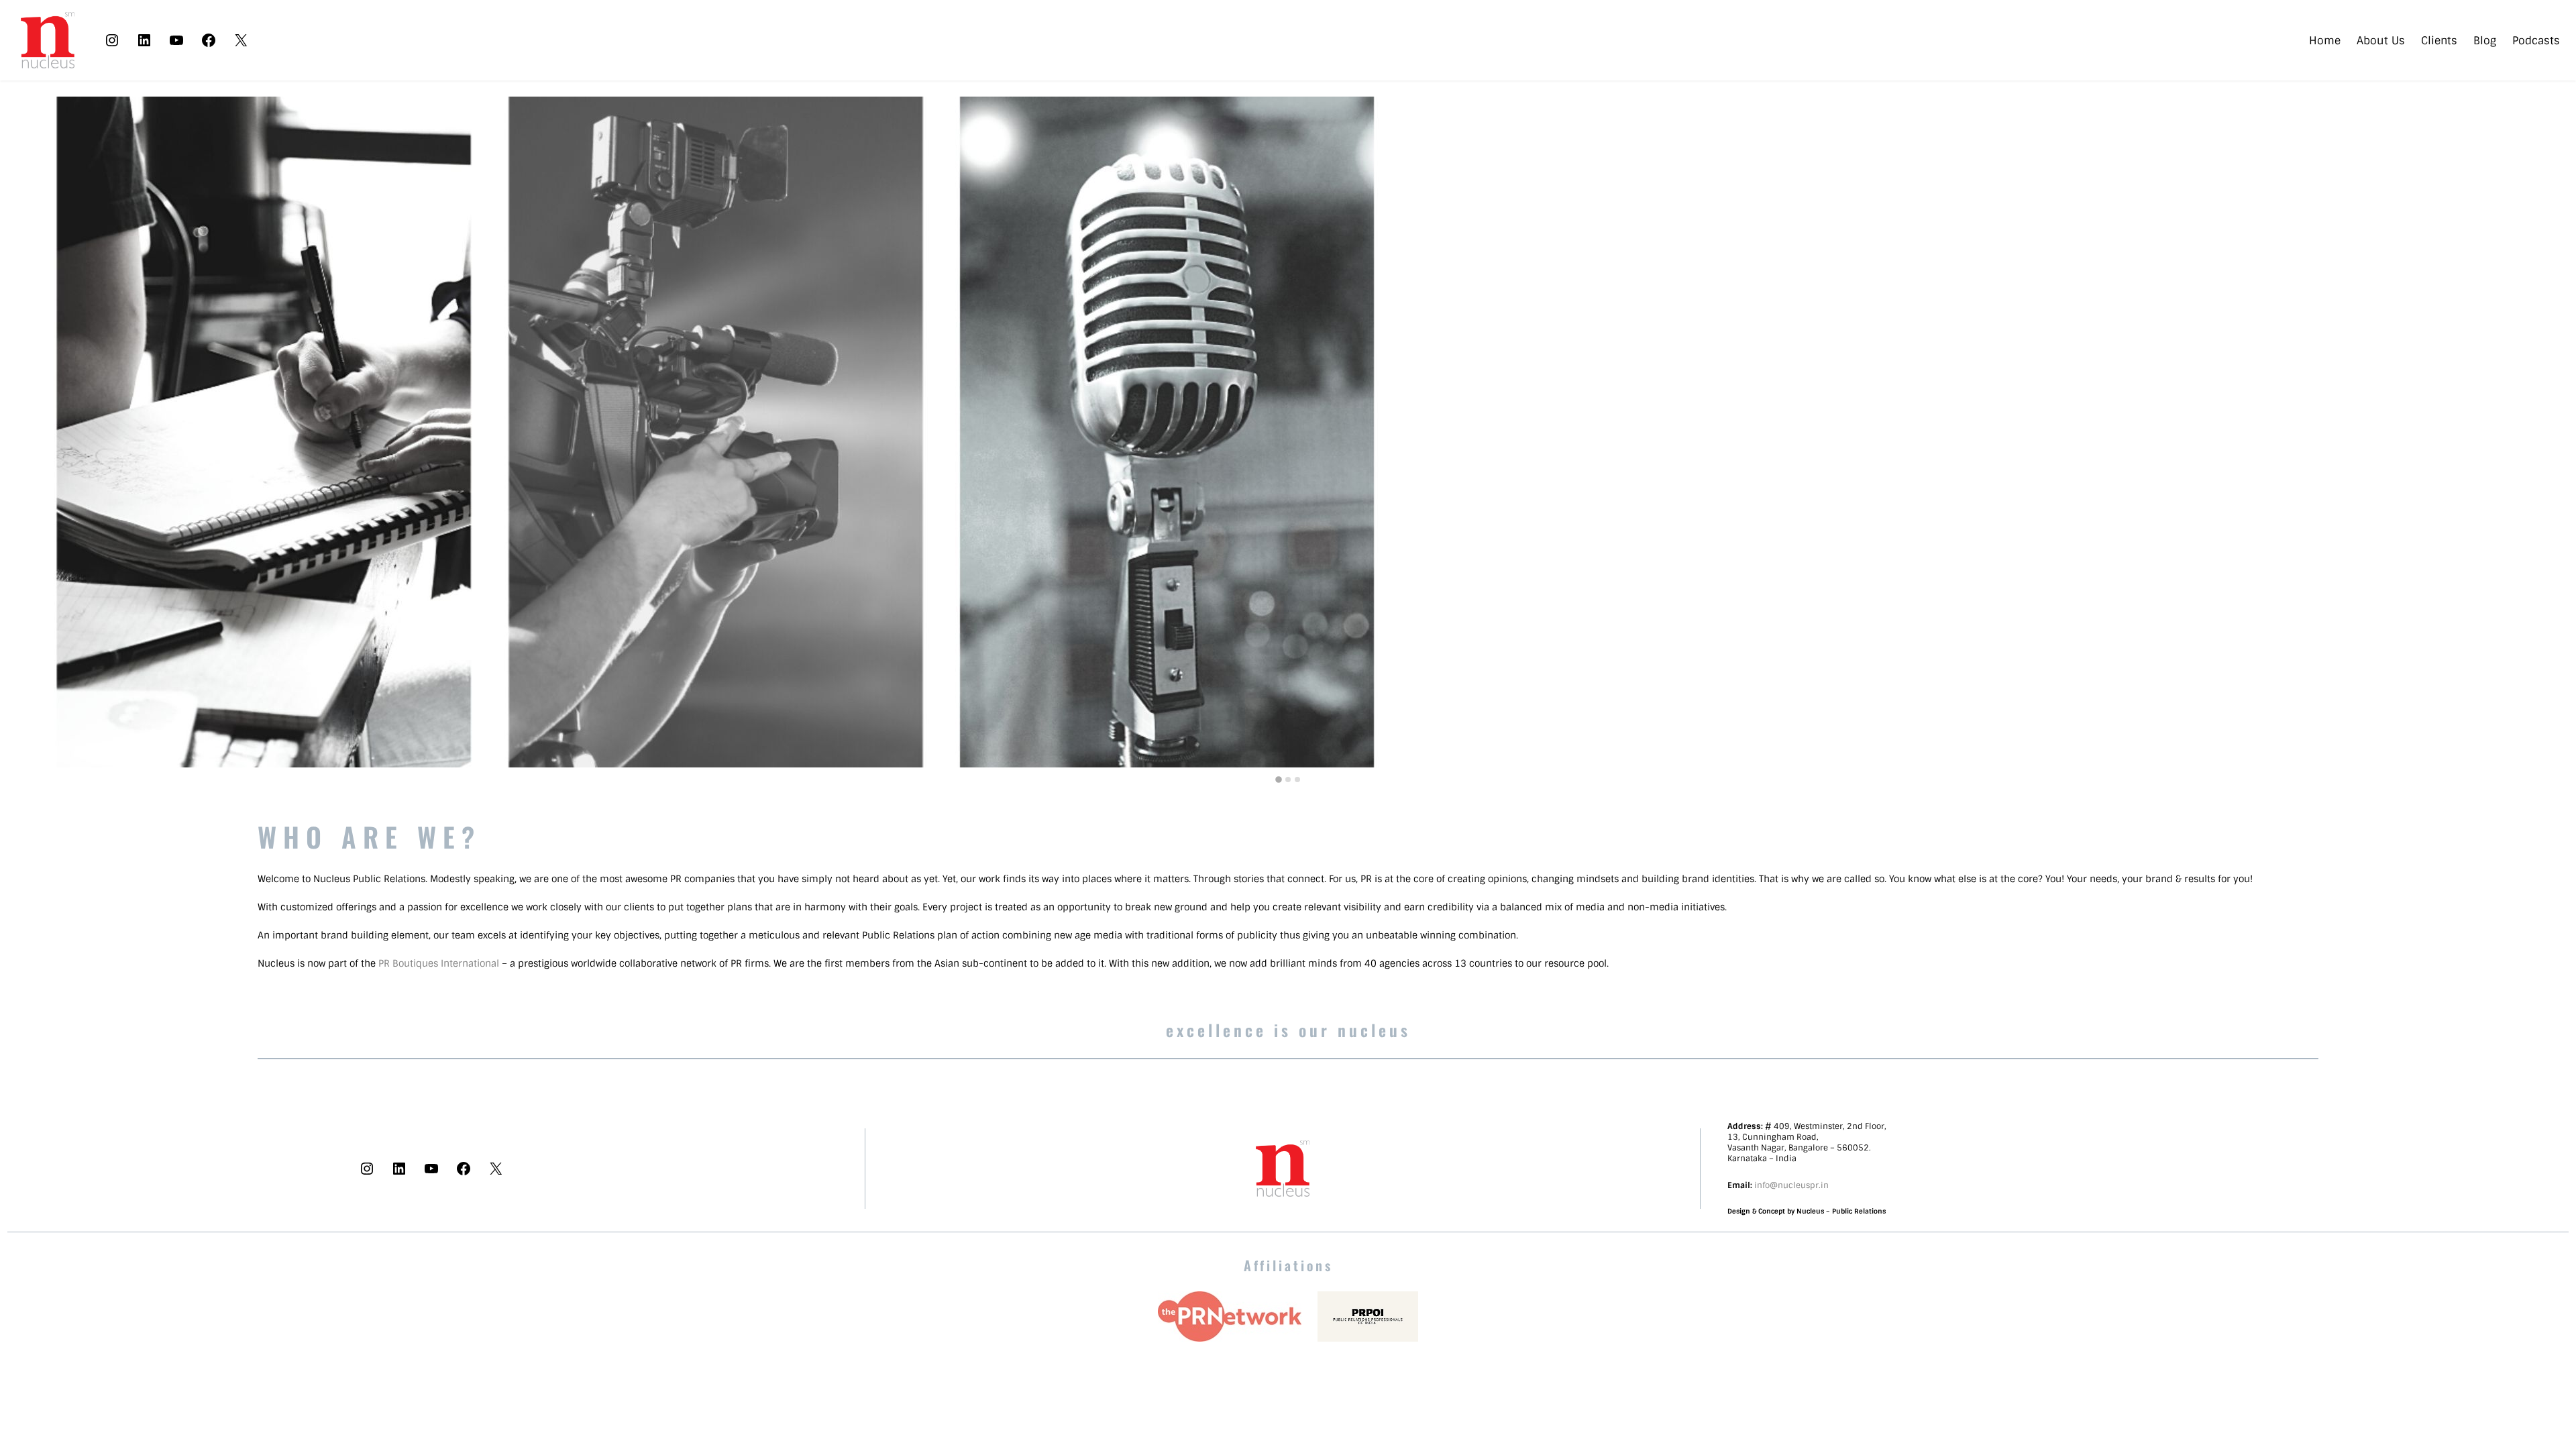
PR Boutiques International (439, 963)
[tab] (1279, 780)
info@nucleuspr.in (1791, 1185)
